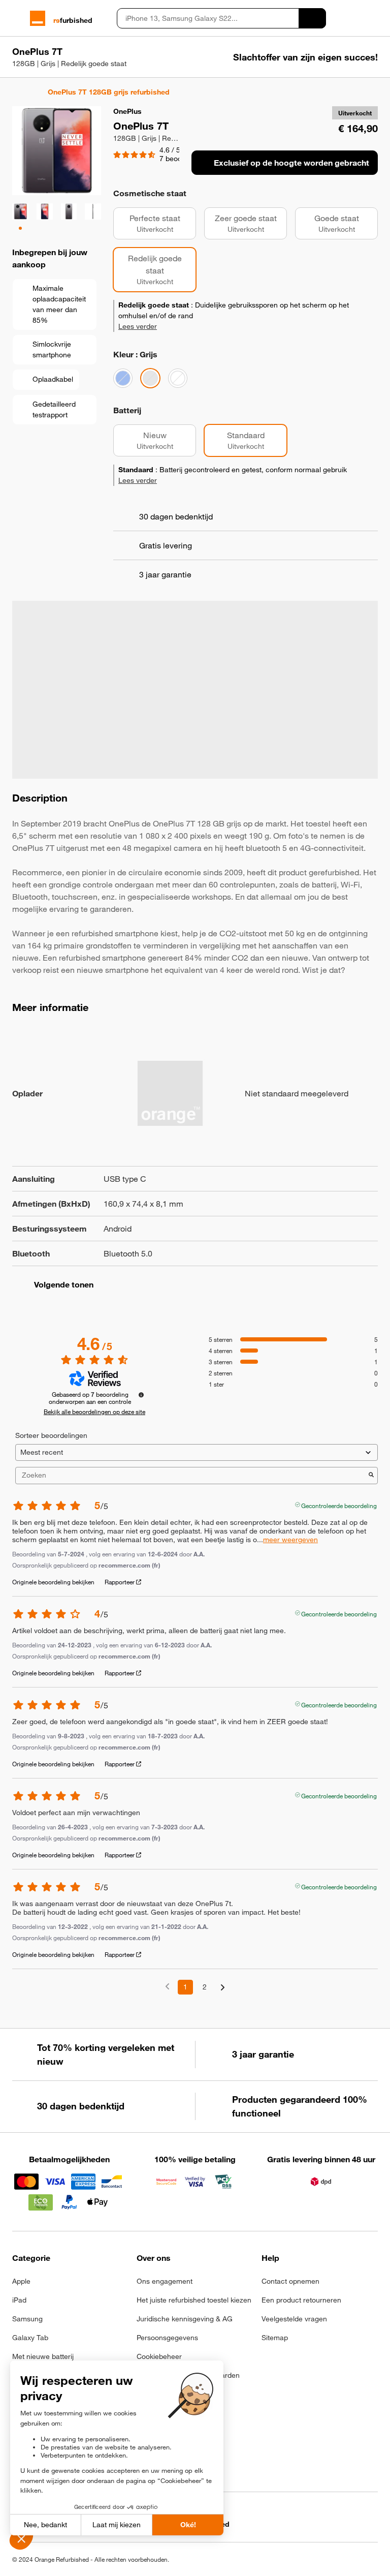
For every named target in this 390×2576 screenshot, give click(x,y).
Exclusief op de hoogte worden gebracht (291, 163)
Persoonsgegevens (167, 2338)
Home (17, 92)
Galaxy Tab (30, 2338)
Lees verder (138, 326)
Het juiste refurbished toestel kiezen (194, 2300)
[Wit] (178, 378)
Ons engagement (165, 2281)
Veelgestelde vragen (294, 2319)
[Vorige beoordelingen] (167, 1986)
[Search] (312, 18)
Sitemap (275, 2338)
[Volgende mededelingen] (223, 1988)
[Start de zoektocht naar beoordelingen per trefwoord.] (371, 1476)
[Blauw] (123, 378)
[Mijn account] (355, 18)
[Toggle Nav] (17, 18)
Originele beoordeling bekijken (53, 1582)
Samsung (27, 2319)
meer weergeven (290, 1540)
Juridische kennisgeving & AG (185, 2319)
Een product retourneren (301, 2300)
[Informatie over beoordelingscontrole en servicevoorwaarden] (141, 1395)
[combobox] (208, 18)
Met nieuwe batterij (43, 2356)
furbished (73, 20)
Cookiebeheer (159, 2356)
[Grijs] (150, 378)
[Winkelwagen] (373, 18)
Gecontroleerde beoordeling (339, 1505)
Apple (21, 2281)
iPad (19, 2300)
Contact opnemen (290, 2281)
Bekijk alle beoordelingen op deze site (94, 1412)
